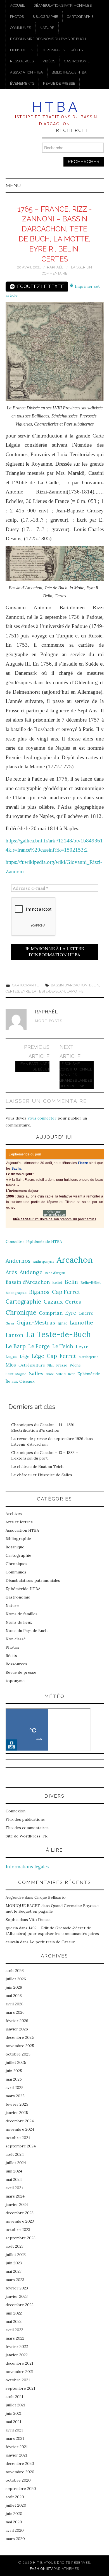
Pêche (75, 1365)
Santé (50, 1374)
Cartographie (80, 17)
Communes (21, 28)
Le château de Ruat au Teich (37, 1467)
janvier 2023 (17, 2296)
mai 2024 (14, 2179)
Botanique (15, 1547)
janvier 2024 (17, 2204)
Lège (25, 1356)
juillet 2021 (16, 2405)
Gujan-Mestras (36, 1323)
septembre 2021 (20, 2388)
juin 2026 (14, 1987)
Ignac (62, 1323)
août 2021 (14, 2397)
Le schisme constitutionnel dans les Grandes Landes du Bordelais (76, 1075)
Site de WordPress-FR (27, 1836)
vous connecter (42, 1118)
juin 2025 (14, 2071)
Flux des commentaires (27, 1828)
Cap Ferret (66, 1292)
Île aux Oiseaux (20, 1381)
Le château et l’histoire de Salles (42, 1475)
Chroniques (16, 1564)
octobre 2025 (18, 2054)
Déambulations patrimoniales (63, 5)
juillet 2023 (16, 2255)
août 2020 (15, 2497)
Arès (11, 1272)
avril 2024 (15, 2188)
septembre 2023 (21, 2238)
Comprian (51, 1313)
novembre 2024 (20, 2129)
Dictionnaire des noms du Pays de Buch (48, 39)
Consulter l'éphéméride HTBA (34, 1241)
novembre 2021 (20, 2372)
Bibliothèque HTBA (69, 72)
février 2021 (17, 2447)
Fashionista (42, 2569)
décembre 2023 (20, 2213)
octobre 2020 (18, 2480)
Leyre (82, 1346)
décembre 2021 (19, 2363)
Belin (94, 985)
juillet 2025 (16, 2062)
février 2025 (17, 2104)
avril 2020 (15, 2530)
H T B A (55, 107)
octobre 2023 (18, 2230)
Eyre (25, 991)
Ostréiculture (32, 1365)
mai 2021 (13, 2422)
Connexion (16, 1811)
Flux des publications (25, 1819)
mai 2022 (14, 2321)
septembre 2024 (21, 2146)
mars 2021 (15, 2438)
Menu (13, 185)
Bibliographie (45, 17)
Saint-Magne (16, 1374)
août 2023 (15, 2246)
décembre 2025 (20, 2037)
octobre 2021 (18, 2380)
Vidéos (49, 61)
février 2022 (17, 2347)
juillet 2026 (16, 1979)
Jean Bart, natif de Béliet (34, 1066)
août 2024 (15, 2154)
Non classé (16, 1639)
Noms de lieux (19, 1622)
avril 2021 (14, 2430)
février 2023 (17, 2288)
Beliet (57, 1283)
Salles (36, 1373)
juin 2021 (14, 2413)
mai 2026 (14, 1996)
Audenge (31, 1272)
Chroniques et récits (62, 50)
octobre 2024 (18, 2138)
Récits (11, 1656)
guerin (12, 1928)
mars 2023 (15, 2280)
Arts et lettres (19, 1522)
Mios (11, 1365)
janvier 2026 (17, 2029)
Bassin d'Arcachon (69, 985)
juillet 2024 (16, 2163)
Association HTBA (27, 72)
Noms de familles (22, 1614)
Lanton (15, 1335)
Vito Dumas (40, 1920)
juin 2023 (14, 2263)
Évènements (22, 83)
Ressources (22, 61)
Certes (12, 991)
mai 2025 (14, 2079)
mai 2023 (14, 2271)
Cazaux (53, 1302)
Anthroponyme (44, 1262)
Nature (47, 28)
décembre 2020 (20, 2463)
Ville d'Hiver (66, 1374)
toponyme (15, 1681)
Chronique (21, 1312)
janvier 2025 (17, 2113)
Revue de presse (59, 83)
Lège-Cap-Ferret (54, 1356)
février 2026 (17, 2021)
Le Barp (16, 1346)
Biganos (39, 1292)
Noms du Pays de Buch (27, 1631)
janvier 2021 (16, 2455)
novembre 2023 (20, 2221)
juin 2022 (14, 2313)
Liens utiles (22, 50)
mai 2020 (14, 2522)
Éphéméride (89, 1374)
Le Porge (39, 1346)
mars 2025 (15, 2096)
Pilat (51, 1365)
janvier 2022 (17, 2355)
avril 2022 (14, 2330)
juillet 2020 (16, 2505)
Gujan (10, 1323)
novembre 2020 (20, 2472)
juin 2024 (14, 2171)
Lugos (11, 1357)
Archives (14, 1514)
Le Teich (63, 1346)
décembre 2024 (20, 2121)
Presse (62, 1365)
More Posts (49, 1021)
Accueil (17, 5)
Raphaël (55, 267)
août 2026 (15, 1971)
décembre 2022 (20, 2305)
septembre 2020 (21, 2489)
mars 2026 (15, 2012)
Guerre (86, 1313)
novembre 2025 (20, 2046)
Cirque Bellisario (50, 1897)
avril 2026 (15, 2004)
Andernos (18, 1261)
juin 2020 (14, 2514)
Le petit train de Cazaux (52, 1942)
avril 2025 (15, 2088)
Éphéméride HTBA (23, 1589)
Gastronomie (77, 61)
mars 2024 (15, 2196)
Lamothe (75, 991)
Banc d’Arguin (55, 1273)
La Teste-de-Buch (48, 991)
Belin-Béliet (91, 1283)
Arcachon (75, 1260)
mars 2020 (15, 2539)
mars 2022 (15, 2338)
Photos (17, 17)
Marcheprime (88, 1357)
